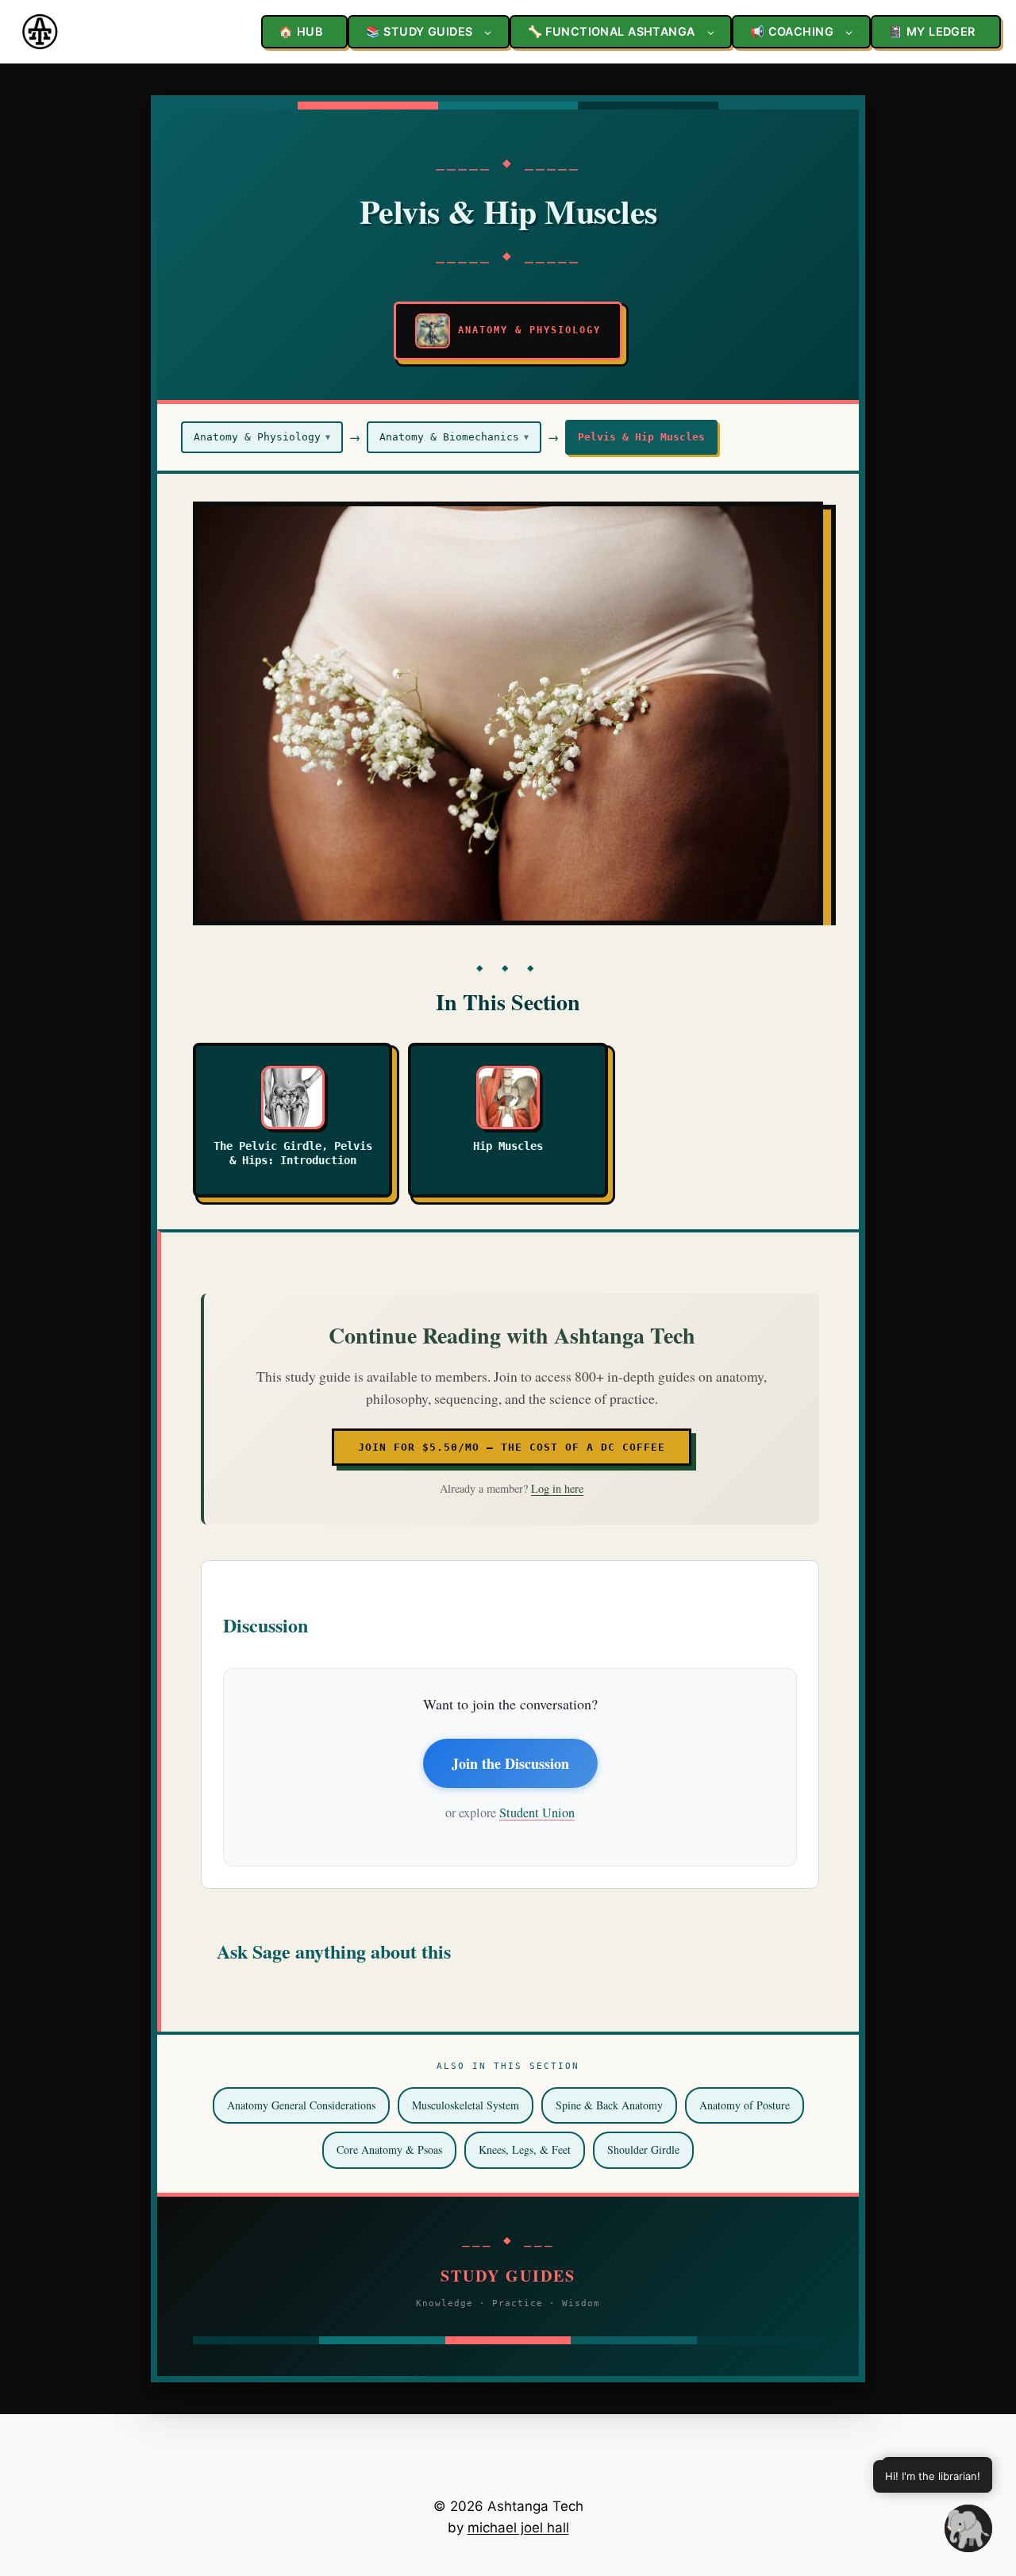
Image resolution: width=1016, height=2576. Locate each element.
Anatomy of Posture (745, 2105)
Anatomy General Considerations (301, 2105)
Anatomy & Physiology (262, 437)
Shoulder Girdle (643, 2149)
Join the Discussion (510, 1763)
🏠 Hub (300, 31)
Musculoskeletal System (466, 2105)
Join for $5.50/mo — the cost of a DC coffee (512, 1447)
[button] (968, 2528)
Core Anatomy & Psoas (389, 2149)
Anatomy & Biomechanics (454, 437)
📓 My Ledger (932, 31)
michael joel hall (518, 2528)
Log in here (557, 1488)
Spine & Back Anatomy (609, 2105)
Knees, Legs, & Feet (525, 2149)
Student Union (537, 1813)
